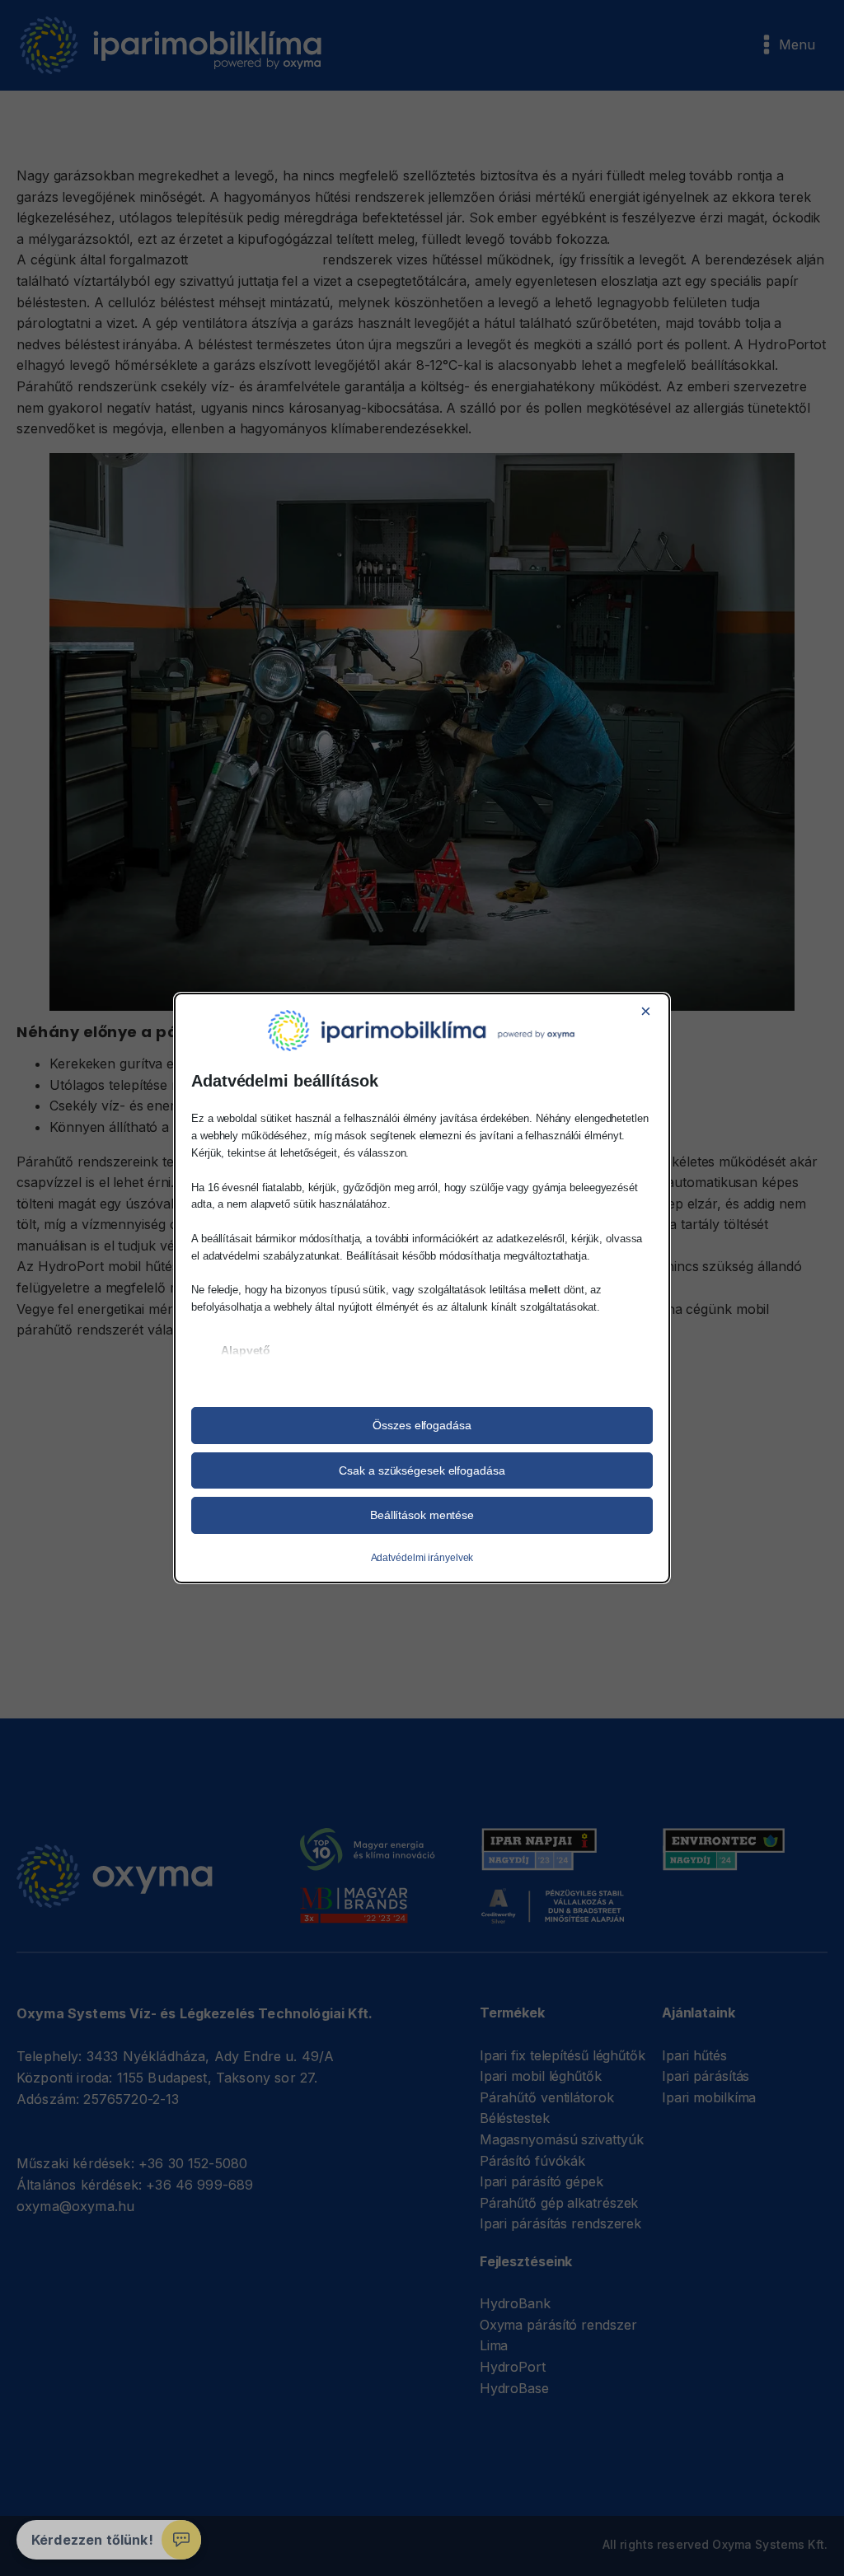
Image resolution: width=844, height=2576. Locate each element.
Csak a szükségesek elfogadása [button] (422, 1470)
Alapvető (246, 1350)
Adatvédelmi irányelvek (422, 1558)
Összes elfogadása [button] (422, 1425)
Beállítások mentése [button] (422, 1515)
